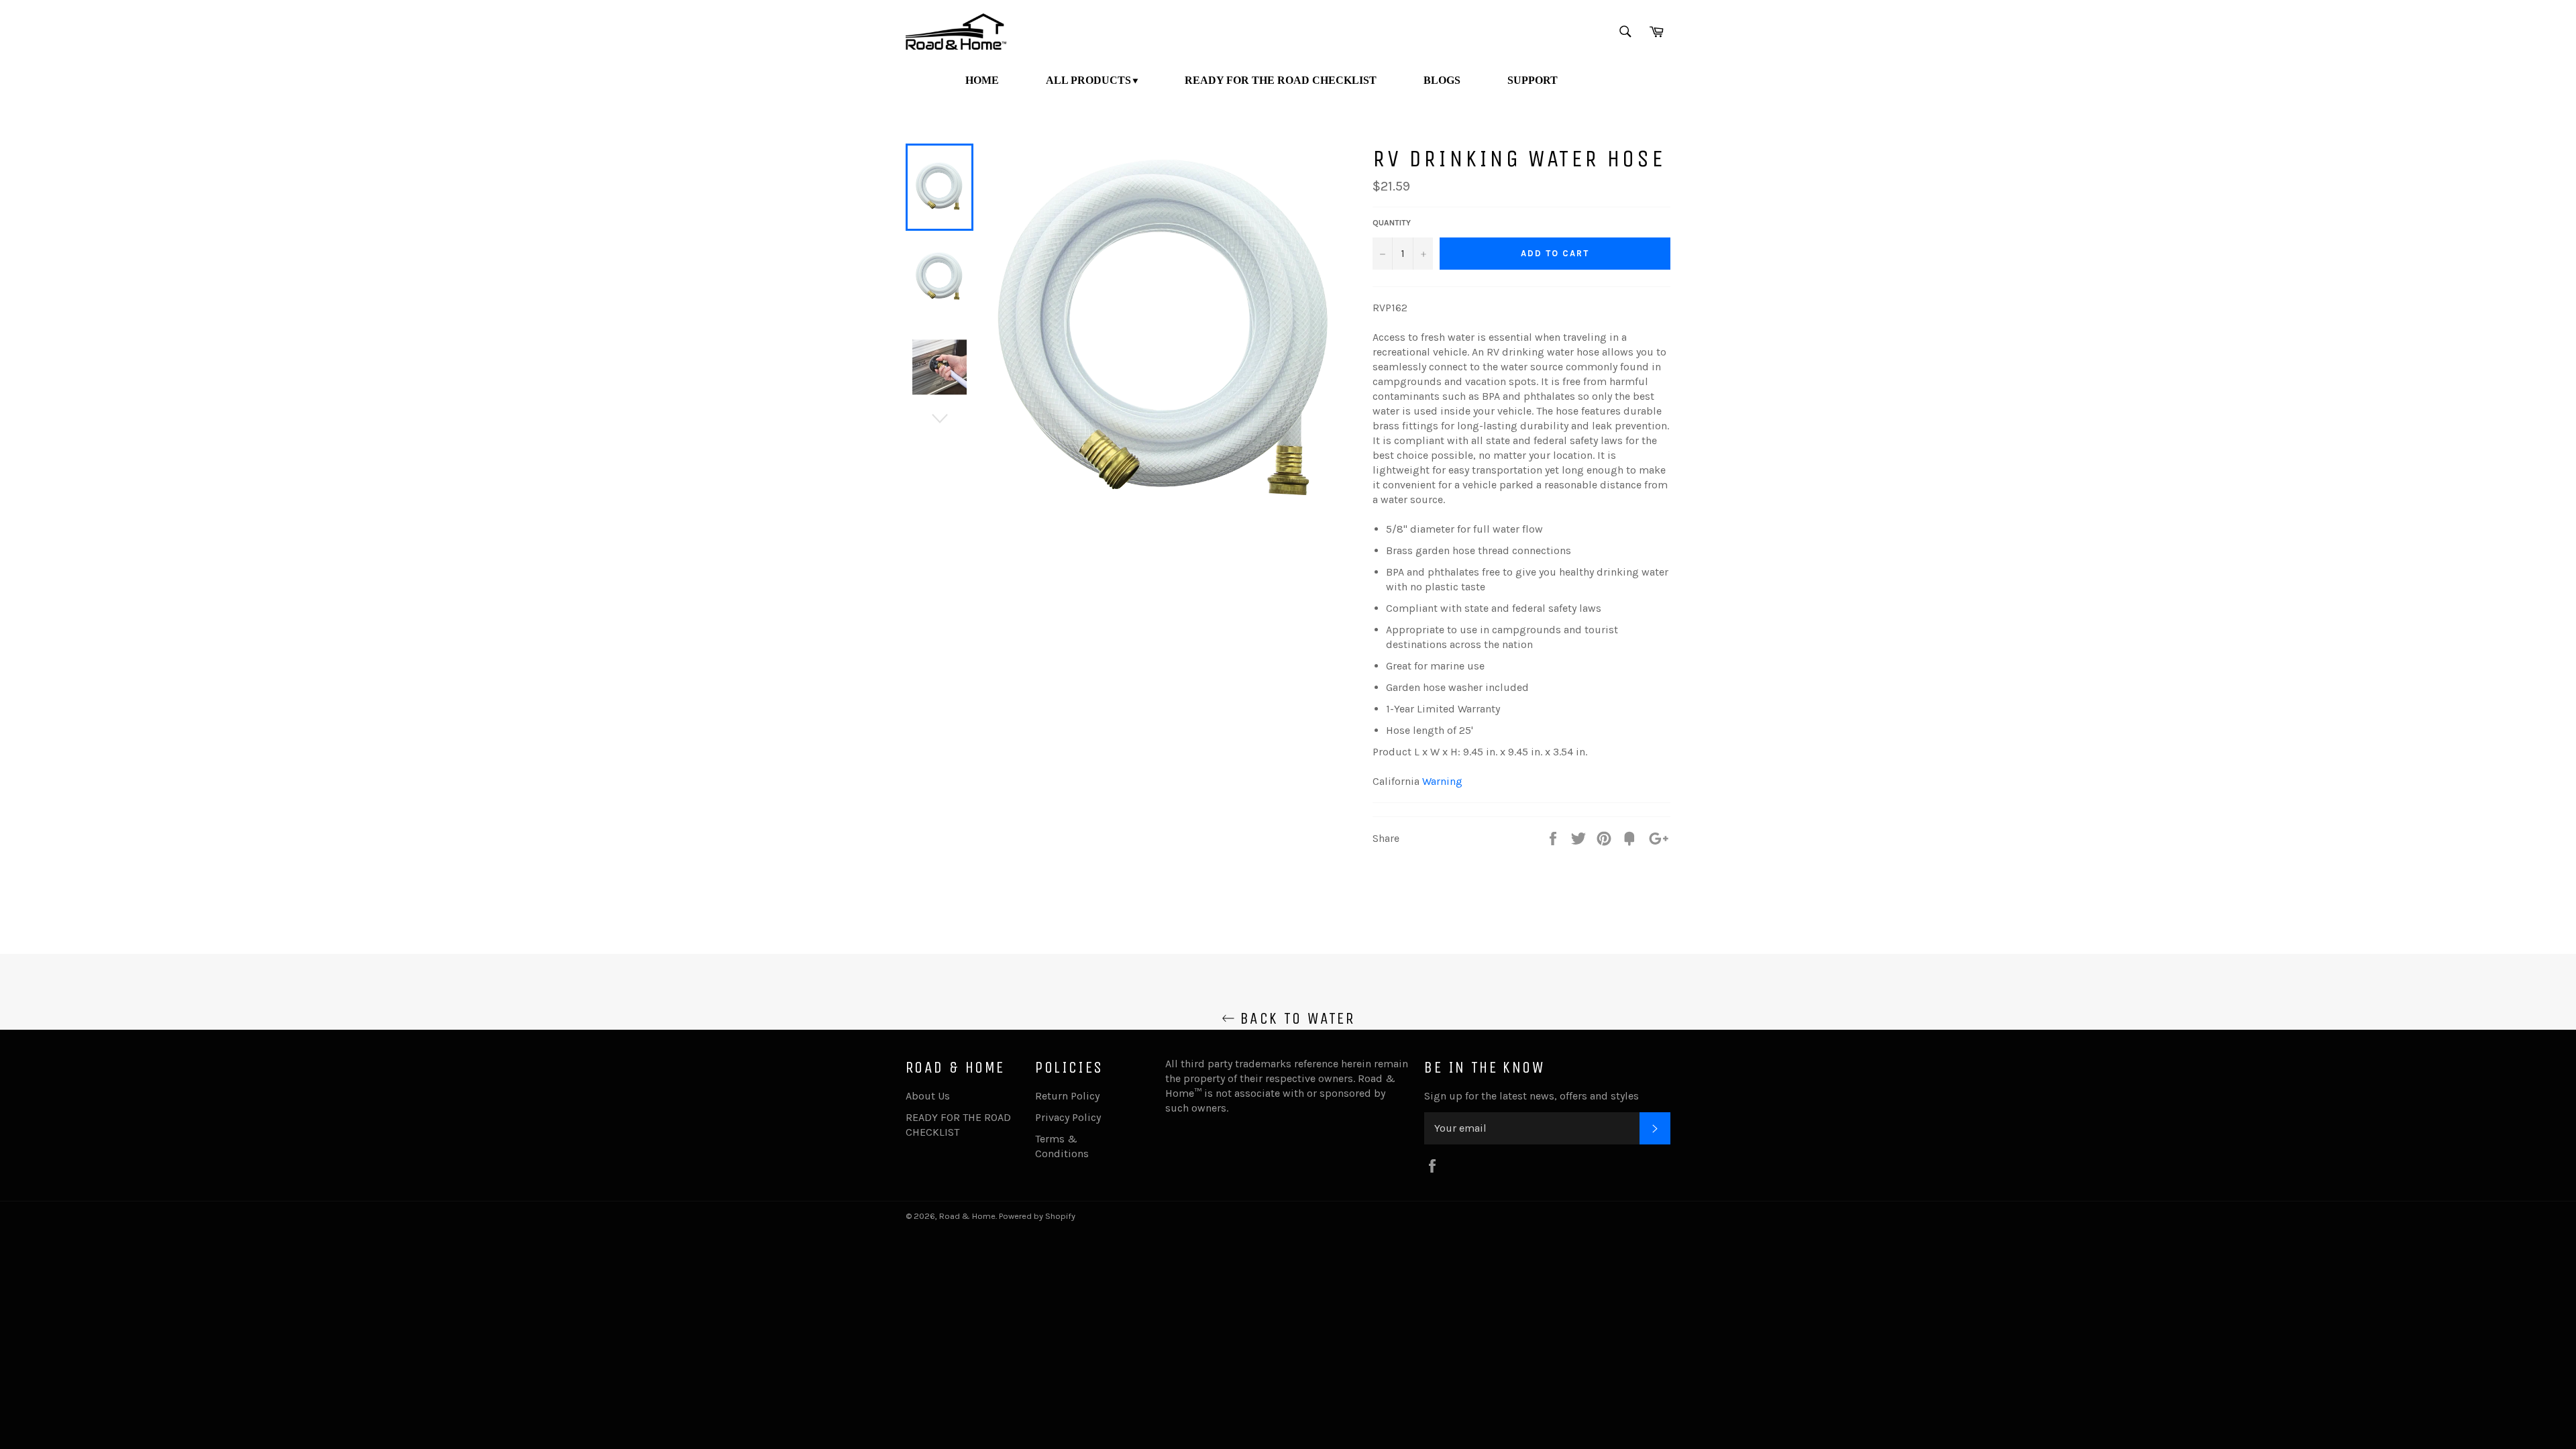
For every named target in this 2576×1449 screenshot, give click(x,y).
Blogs (1442, 80)
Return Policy (1067, 1096)
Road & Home (967, 1216)
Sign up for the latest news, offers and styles (1532, 1096)
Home (982, 80)
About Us (928, 1096)
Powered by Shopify (1037, 1216)
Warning (1442, 781)
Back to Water (1295, 1018)
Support (1533, 80)
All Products (1088, 80)
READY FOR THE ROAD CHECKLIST (1281, 80)
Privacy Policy (1068, 1117)
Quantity (1392, 223)
